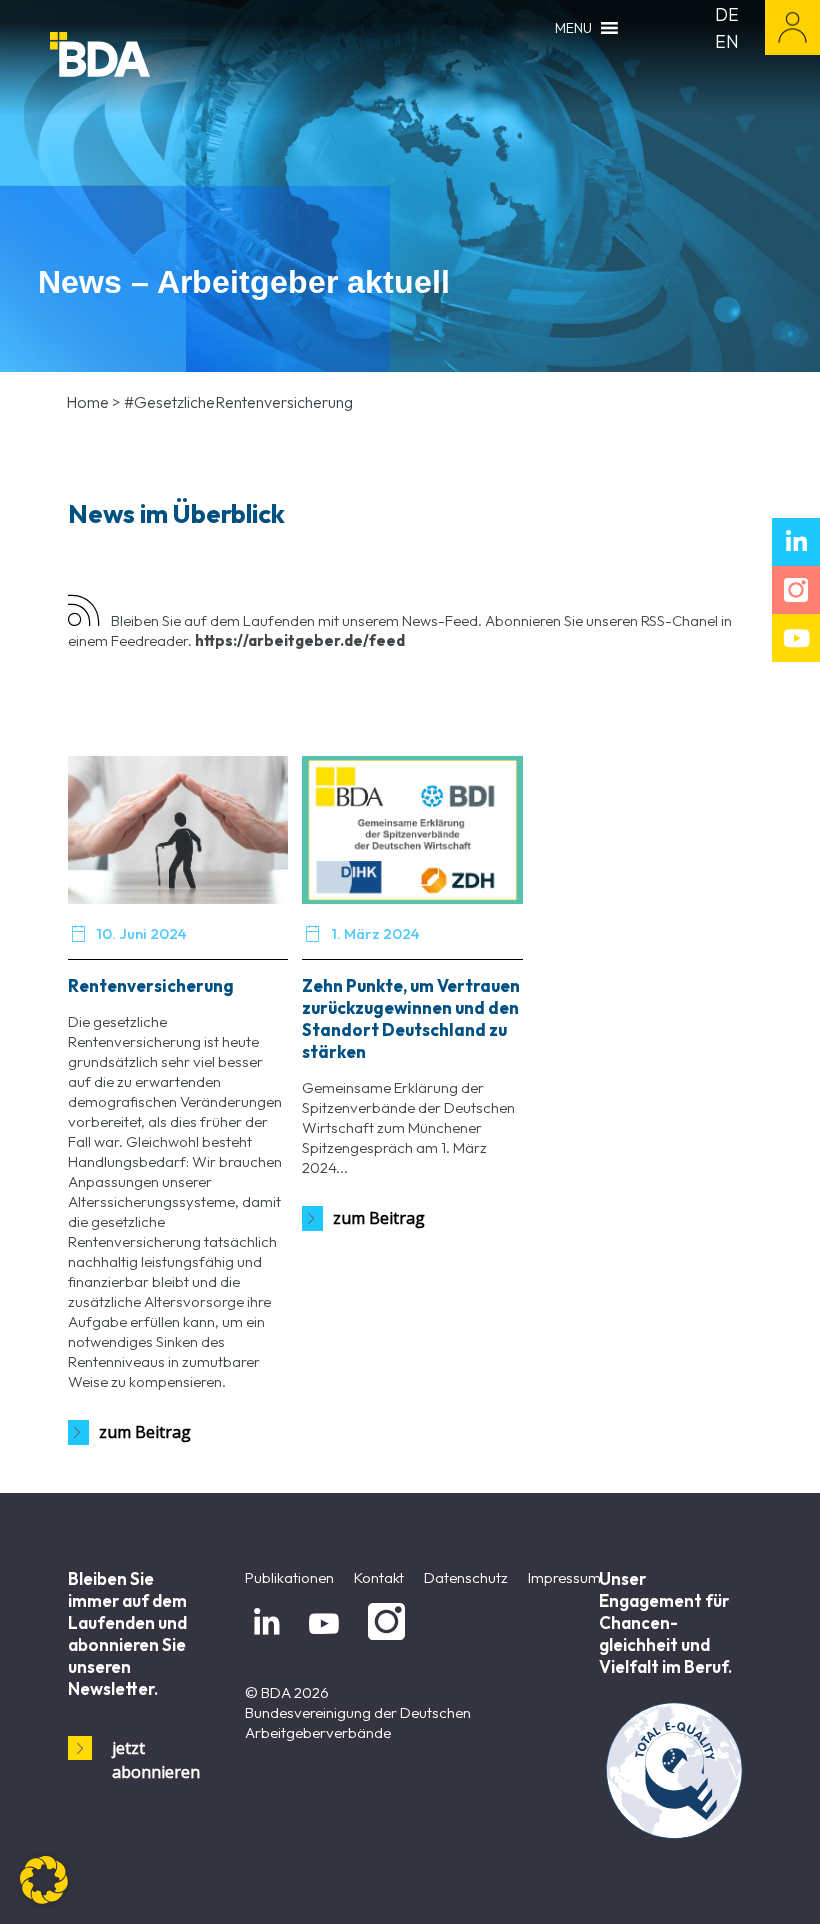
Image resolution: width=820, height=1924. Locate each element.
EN (727, 41)
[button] (44, 1880)
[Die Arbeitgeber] (150, 57)
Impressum (564, 1577)
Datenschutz (466, 1577)
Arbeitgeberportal (792, 27)
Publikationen (289, 1577)
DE (727, 14)
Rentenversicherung (151, 985)
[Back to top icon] (724, 1883)
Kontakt (379, 1577)
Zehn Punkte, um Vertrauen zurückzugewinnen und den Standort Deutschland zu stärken (411, 1018)
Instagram (383, 1640)
